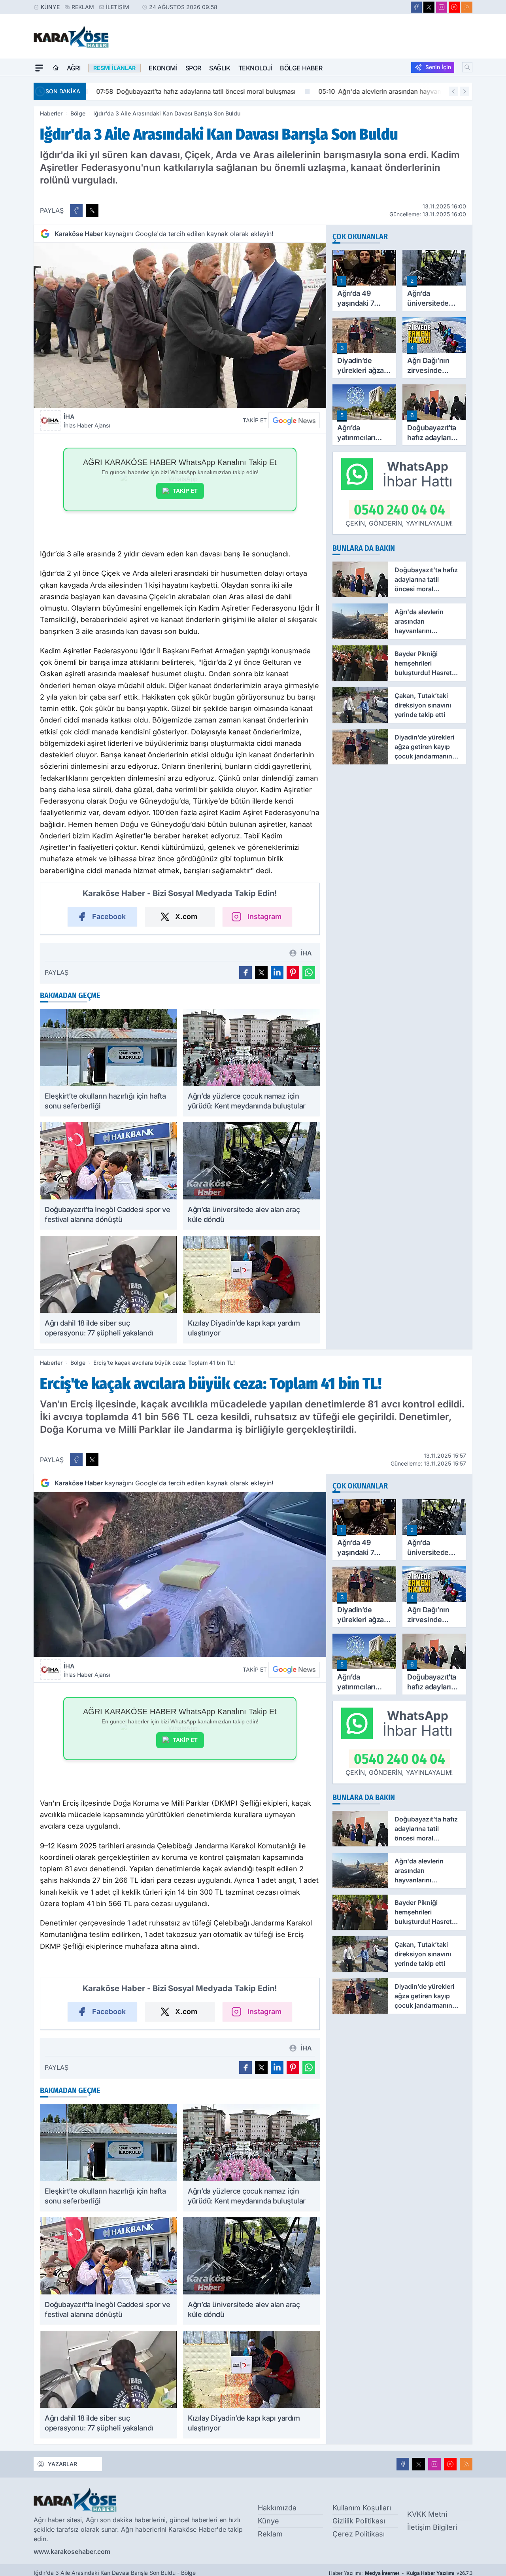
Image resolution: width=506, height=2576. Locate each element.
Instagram (264, 916)
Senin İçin (438, 67)
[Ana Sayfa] (56, 68)
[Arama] (467, 67)
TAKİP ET (185, 491)
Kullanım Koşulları (362, 2508)
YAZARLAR (62, 2464)
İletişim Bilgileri (432, 2527)
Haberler (51, 113)
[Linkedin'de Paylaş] (277, 972)
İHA (87, 421)
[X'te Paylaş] (92, 210)
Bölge (78, 113)
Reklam (83, 7)
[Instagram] (442, 7)
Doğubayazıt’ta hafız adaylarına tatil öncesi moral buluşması (192, 91)
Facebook (109, 916)
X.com (186, 916)
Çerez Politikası (359, 2534)
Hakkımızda (277, 2508)
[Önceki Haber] (453, 91)
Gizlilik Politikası (359, 2521)
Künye (50, 7)
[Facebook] (416, 7)
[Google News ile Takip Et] (294, 420)
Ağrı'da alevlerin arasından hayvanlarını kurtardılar (399, 91)
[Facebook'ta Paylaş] (76, 210)
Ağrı (74, 68)
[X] (429, 7)
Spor (193, 68)
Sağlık (220, 68)
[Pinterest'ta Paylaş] (293, 972)
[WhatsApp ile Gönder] (309, 972)
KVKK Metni (427, 2514)
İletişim (118, 7)
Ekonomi (163, 68)
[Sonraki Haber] (464, 91)
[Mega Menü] (39, 68)
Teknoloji (255, 68)
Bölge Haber (301, 68)
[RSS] (467, 7)
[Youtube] (454, 7)
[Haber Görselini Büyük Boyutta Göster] (180, 325)
